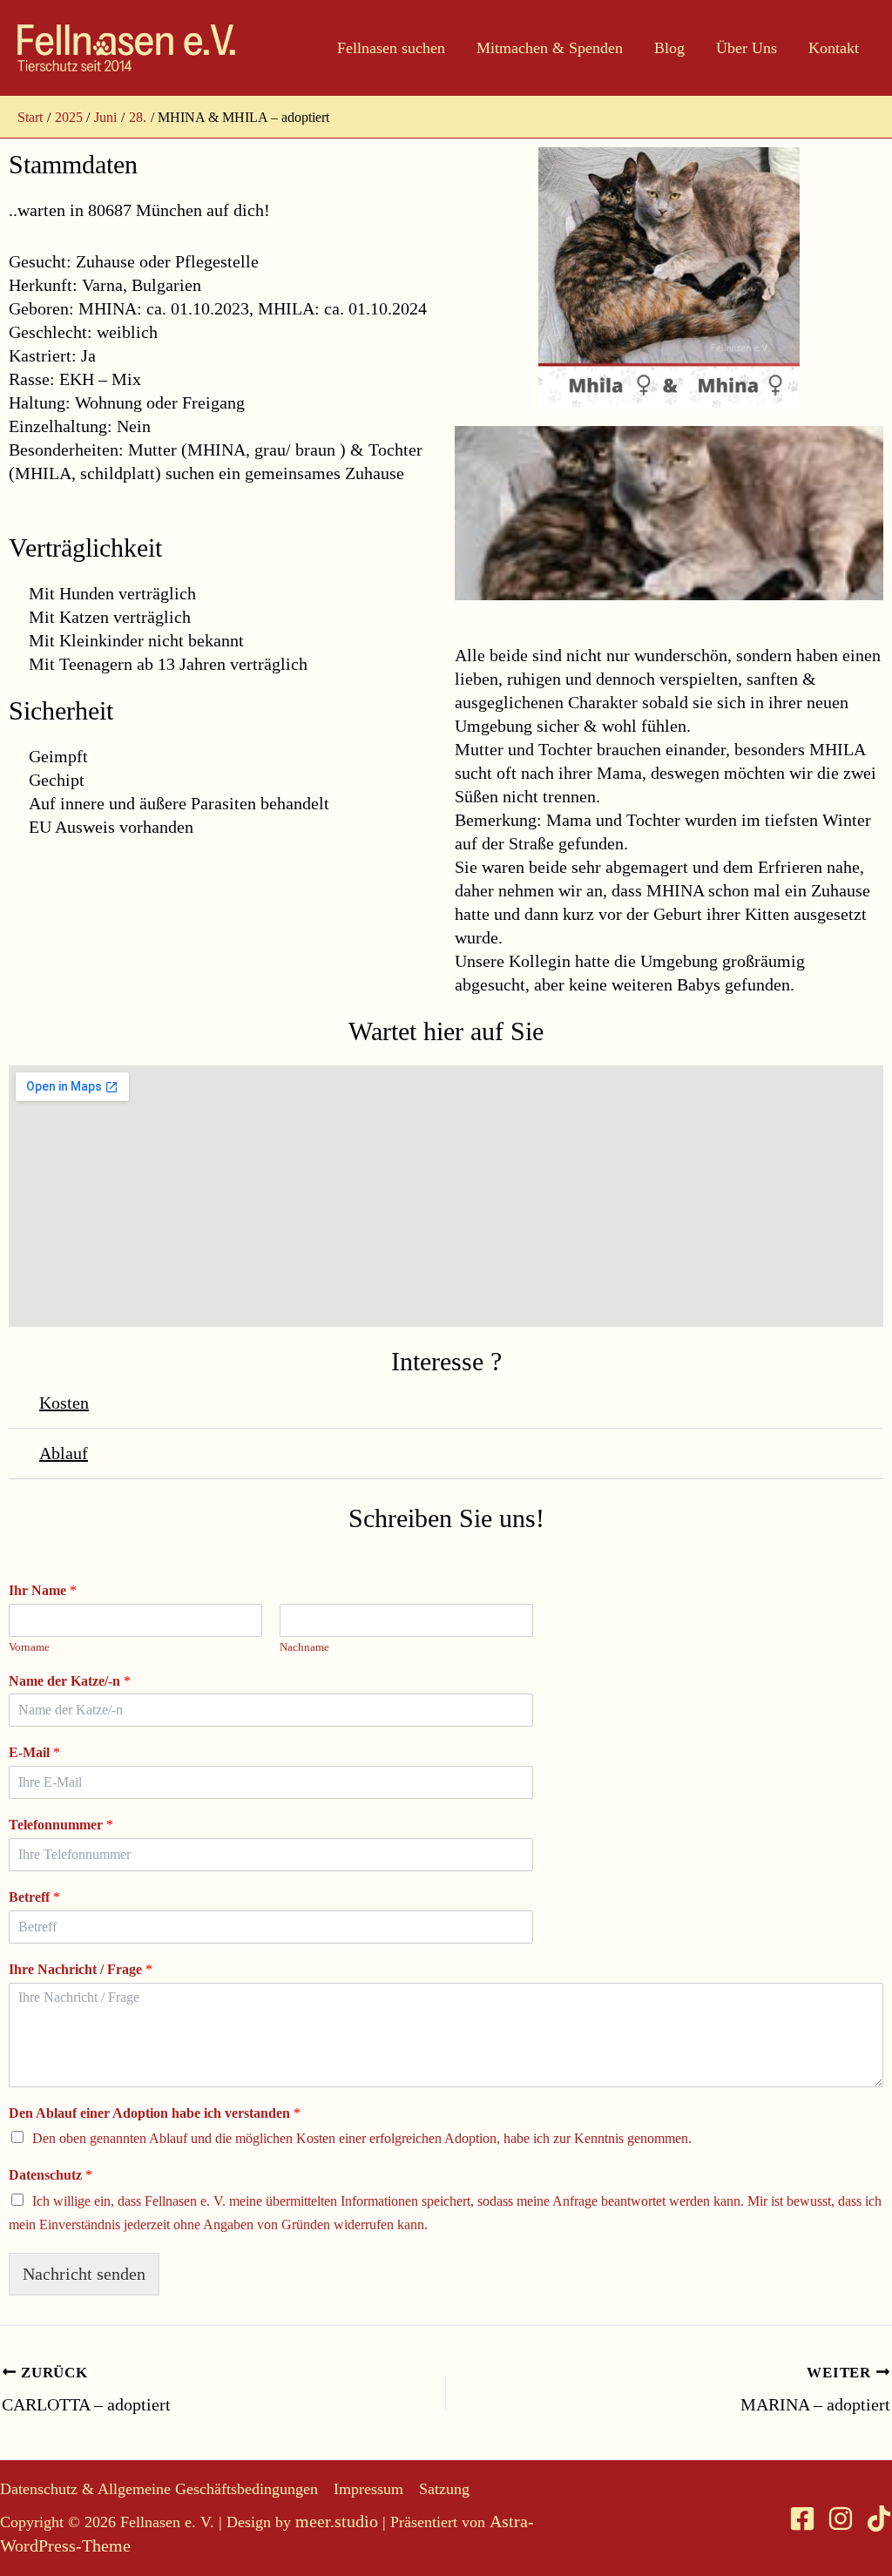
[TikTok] (879, 2519)
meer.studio (337, 2521)
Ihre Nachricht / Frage (81, 1969)
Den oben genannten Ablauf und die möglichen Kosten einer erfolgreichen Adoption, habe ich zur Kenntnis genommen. (362, 2138)
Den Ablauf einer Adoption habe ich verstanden (155, 2113)
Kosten (64, 1403)
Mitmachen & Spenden (550, 48)
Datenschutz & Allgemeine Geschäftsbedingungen (159, 2489)
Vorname (29, 1647)
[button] (446, 1403)
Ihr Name (43, 1590)
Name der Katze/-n (70, 1681)
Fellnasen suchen (391, 48)
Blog (669, 48)
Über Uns (747, 48)
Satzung (444, 2489)
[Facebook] (802, 2519)
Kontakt (834, 48)
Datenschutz (51, 2175)
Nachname (304, 1647)
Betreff (34, 1897)
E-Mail (34, 1752)
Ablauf (64, 1453)
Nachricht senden (84, 2274)
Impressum (368, 2489)
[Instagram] (841, 2519)
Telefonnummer (61, 1825)
